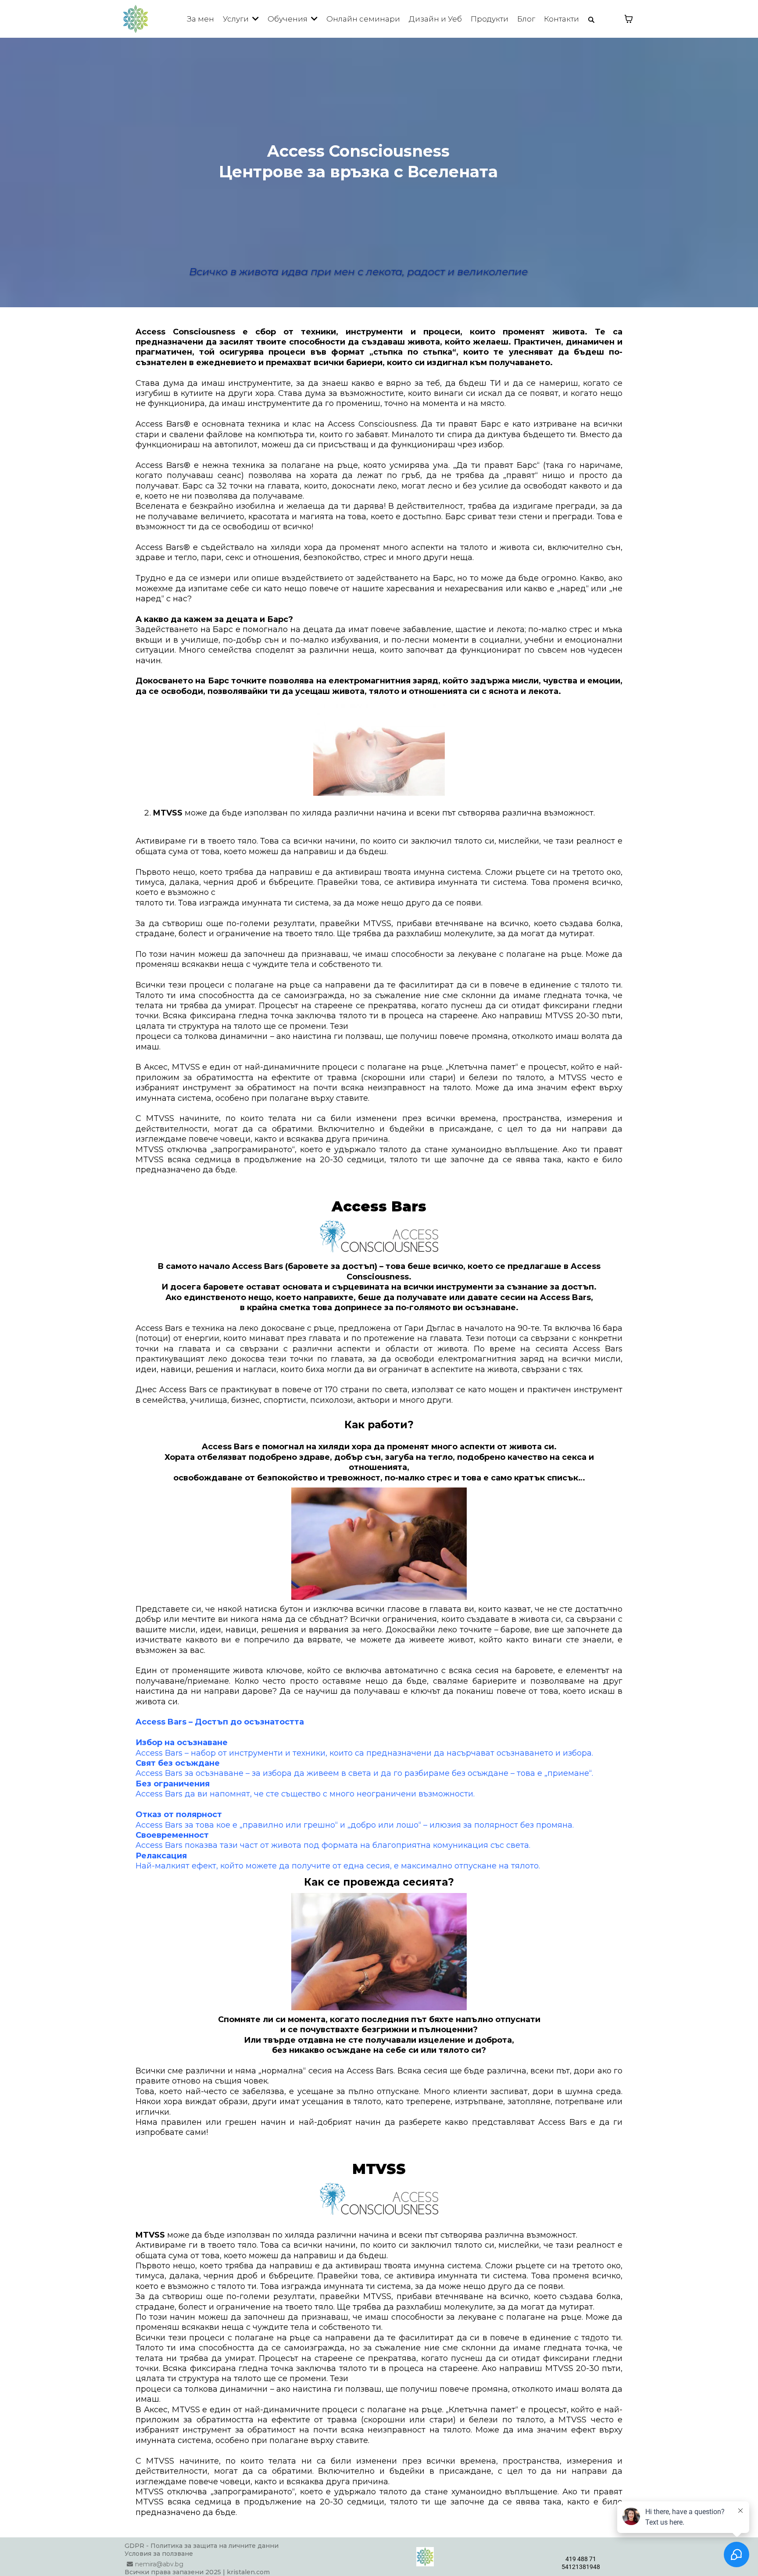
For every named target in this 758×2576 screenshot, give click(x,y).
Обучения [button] (288, 19)
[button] (255, 19)
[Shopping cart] (629, 19)
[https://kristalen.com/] (136, 19)
